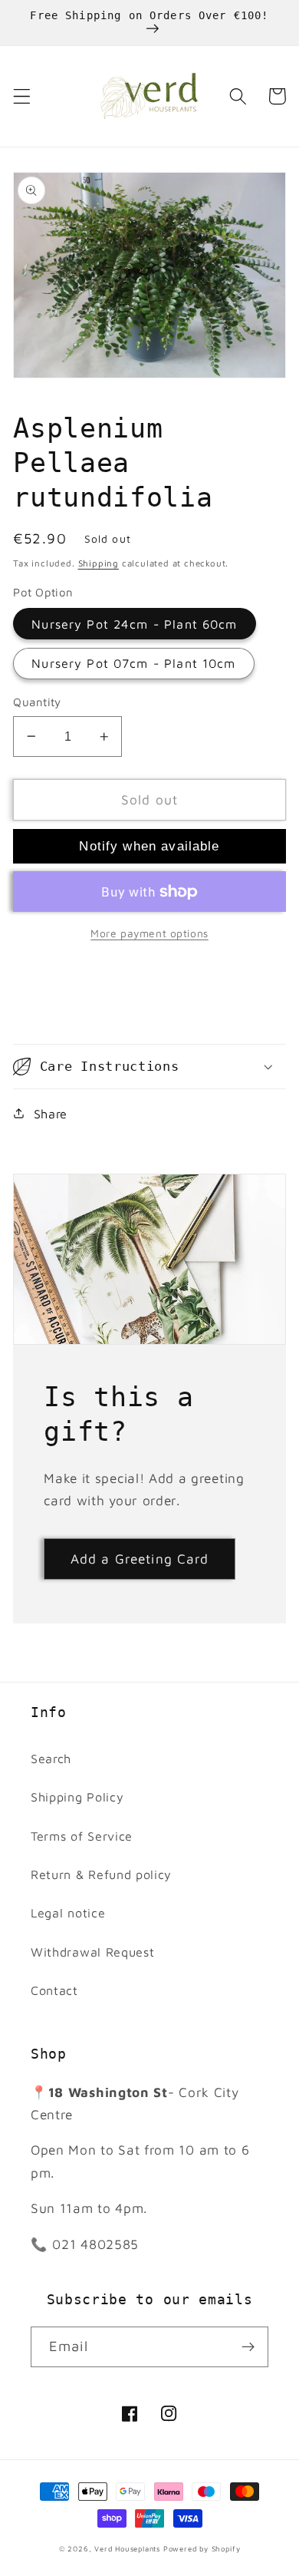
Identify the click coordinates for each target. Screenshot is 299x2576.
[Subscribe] (248, 2347)
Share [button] (51, 1113)
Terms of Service (82, 1836)
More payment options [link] (149, 933)
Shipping (99, 563)
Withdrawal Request (92, 1952)
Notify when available (149, 846)
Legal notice (68, 1912)
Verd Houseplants (127, 2549)
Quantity (37, 702)
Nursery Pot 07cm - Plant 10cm (133, 663)
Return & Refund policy (101, 1874)
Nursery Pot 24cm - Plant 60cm (134, 624)
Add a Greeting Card (140, 1559)
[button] (22, 96)
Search (51, 1758)
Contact (54, 1990)
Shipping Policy (77, 1797)
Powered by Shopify (202, 2549)
